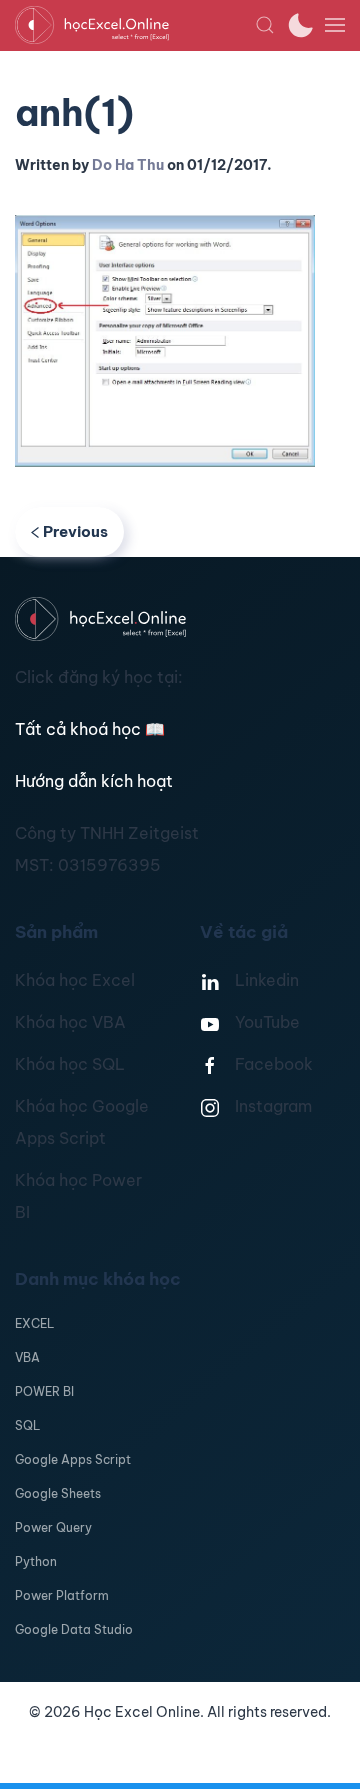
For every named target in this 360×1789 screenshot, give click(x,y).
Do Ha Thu (128, 165)
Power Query (53, 1527)
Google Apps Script (73, 1459)
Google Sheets (58, 1493)
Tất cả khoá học (90, 729)
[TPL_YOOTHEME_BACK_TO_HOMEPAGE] (135, 25)
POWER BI (44, 1391)
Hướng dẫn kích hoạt (94, 781)
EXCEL (34, 1323)
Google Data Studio (74, 1629)
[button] (265, 25)
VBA (27, 1357)
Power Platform (62, 1595)
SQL (27, 1425)
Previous (75, 531)
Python (36, 1561)
